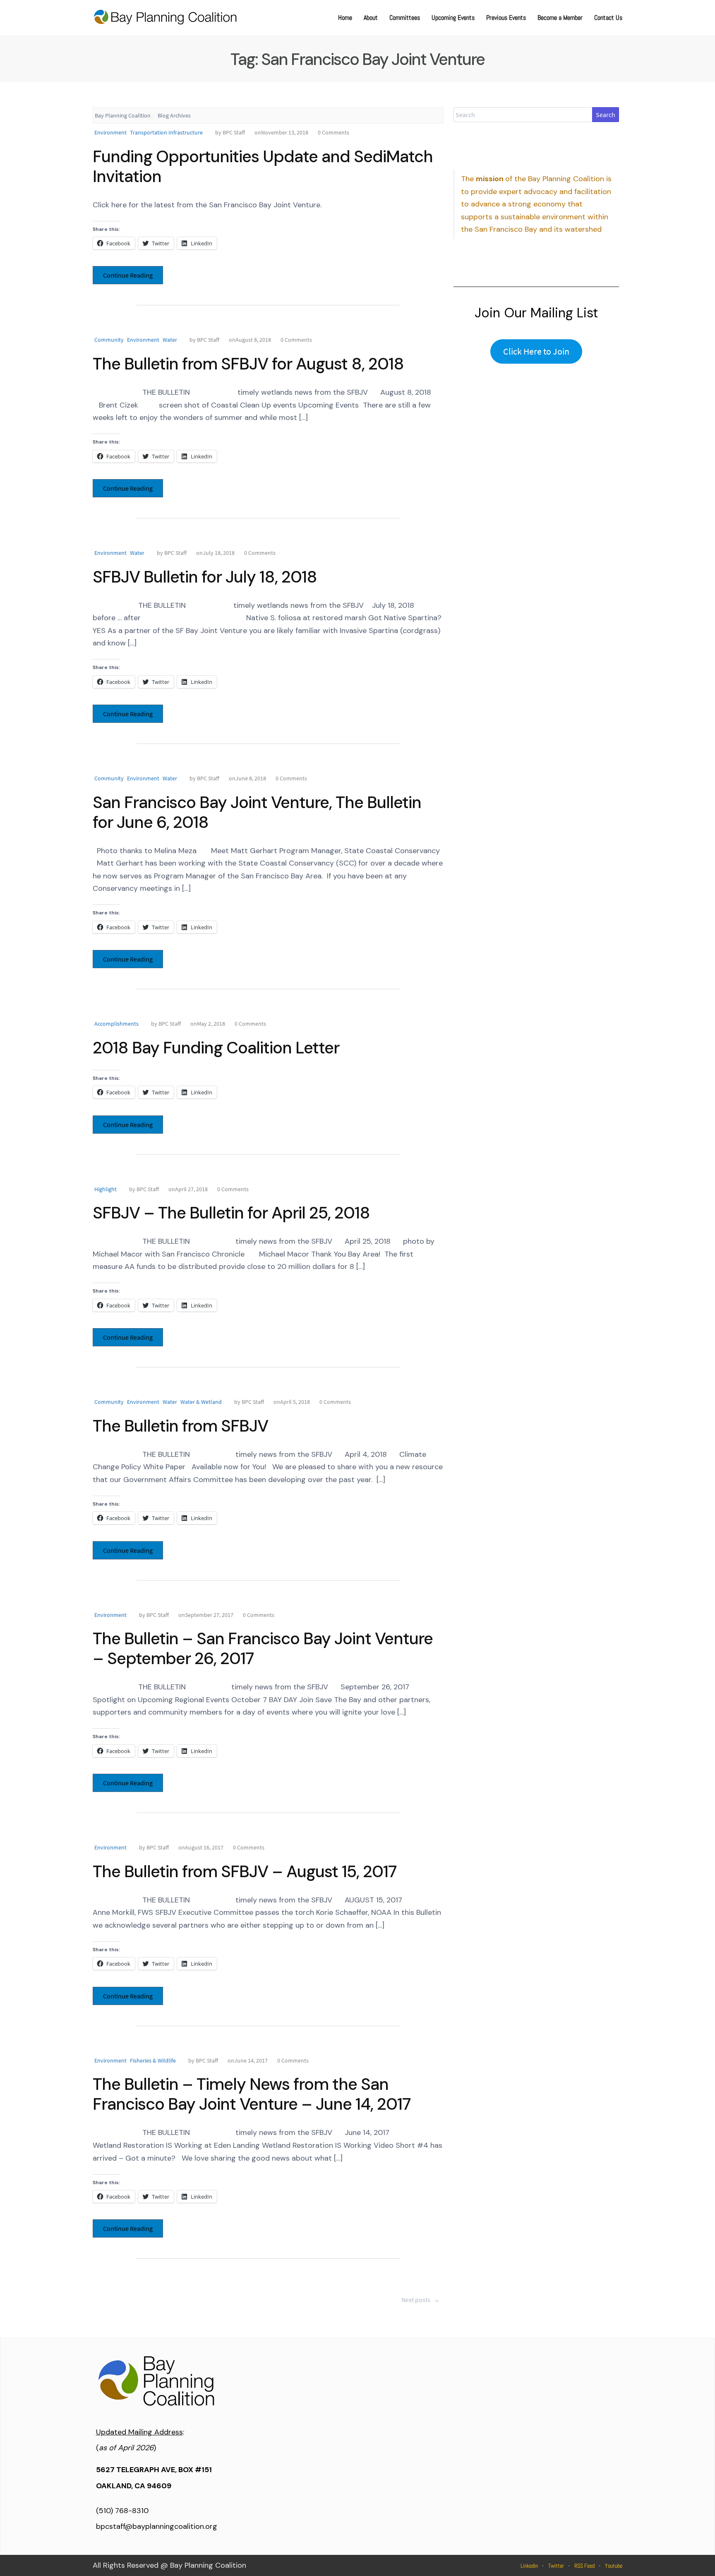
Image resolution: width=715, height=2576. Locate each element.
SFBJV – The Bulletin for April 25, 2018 (231, 1213)
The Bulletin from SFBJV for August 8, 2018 (248, 364)
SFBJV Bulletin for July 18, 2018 (205, 577)
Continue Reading (128, 275)
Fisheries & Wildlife (153, 2060)
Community (109, 340)
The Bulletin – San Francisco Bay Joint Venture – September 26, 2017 (263, 1648)
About (371, 18)
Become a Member (560, 18)
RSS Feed (584, 2566)
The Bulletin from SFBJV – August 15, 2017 (245, 1871)
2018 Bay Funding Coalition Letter (216, 1048)
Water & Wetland (201, 1402)
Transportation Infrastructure (166, 132)
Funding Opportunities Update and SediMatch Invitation (263, 166)
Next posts (421, 2300)
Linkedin (529, 2566)
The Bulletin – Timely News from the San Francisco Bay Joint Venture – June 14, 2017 (252, 2094)
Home (345, 18)
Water (170, 340)
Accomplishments (116, 1024)
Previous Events (506, 18)
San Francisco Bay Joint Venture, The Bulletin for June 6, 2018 (257, 812)
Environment (110, 132)
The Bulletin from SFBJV (180, 1426)
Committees (405, 18)
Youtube (614, 2566)
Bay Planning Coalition (123, 115)
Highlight (106, 1189)
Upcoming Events (453, 18)
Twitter (556, 2566)
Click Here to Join (536, 351)
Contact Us (608, 18)
